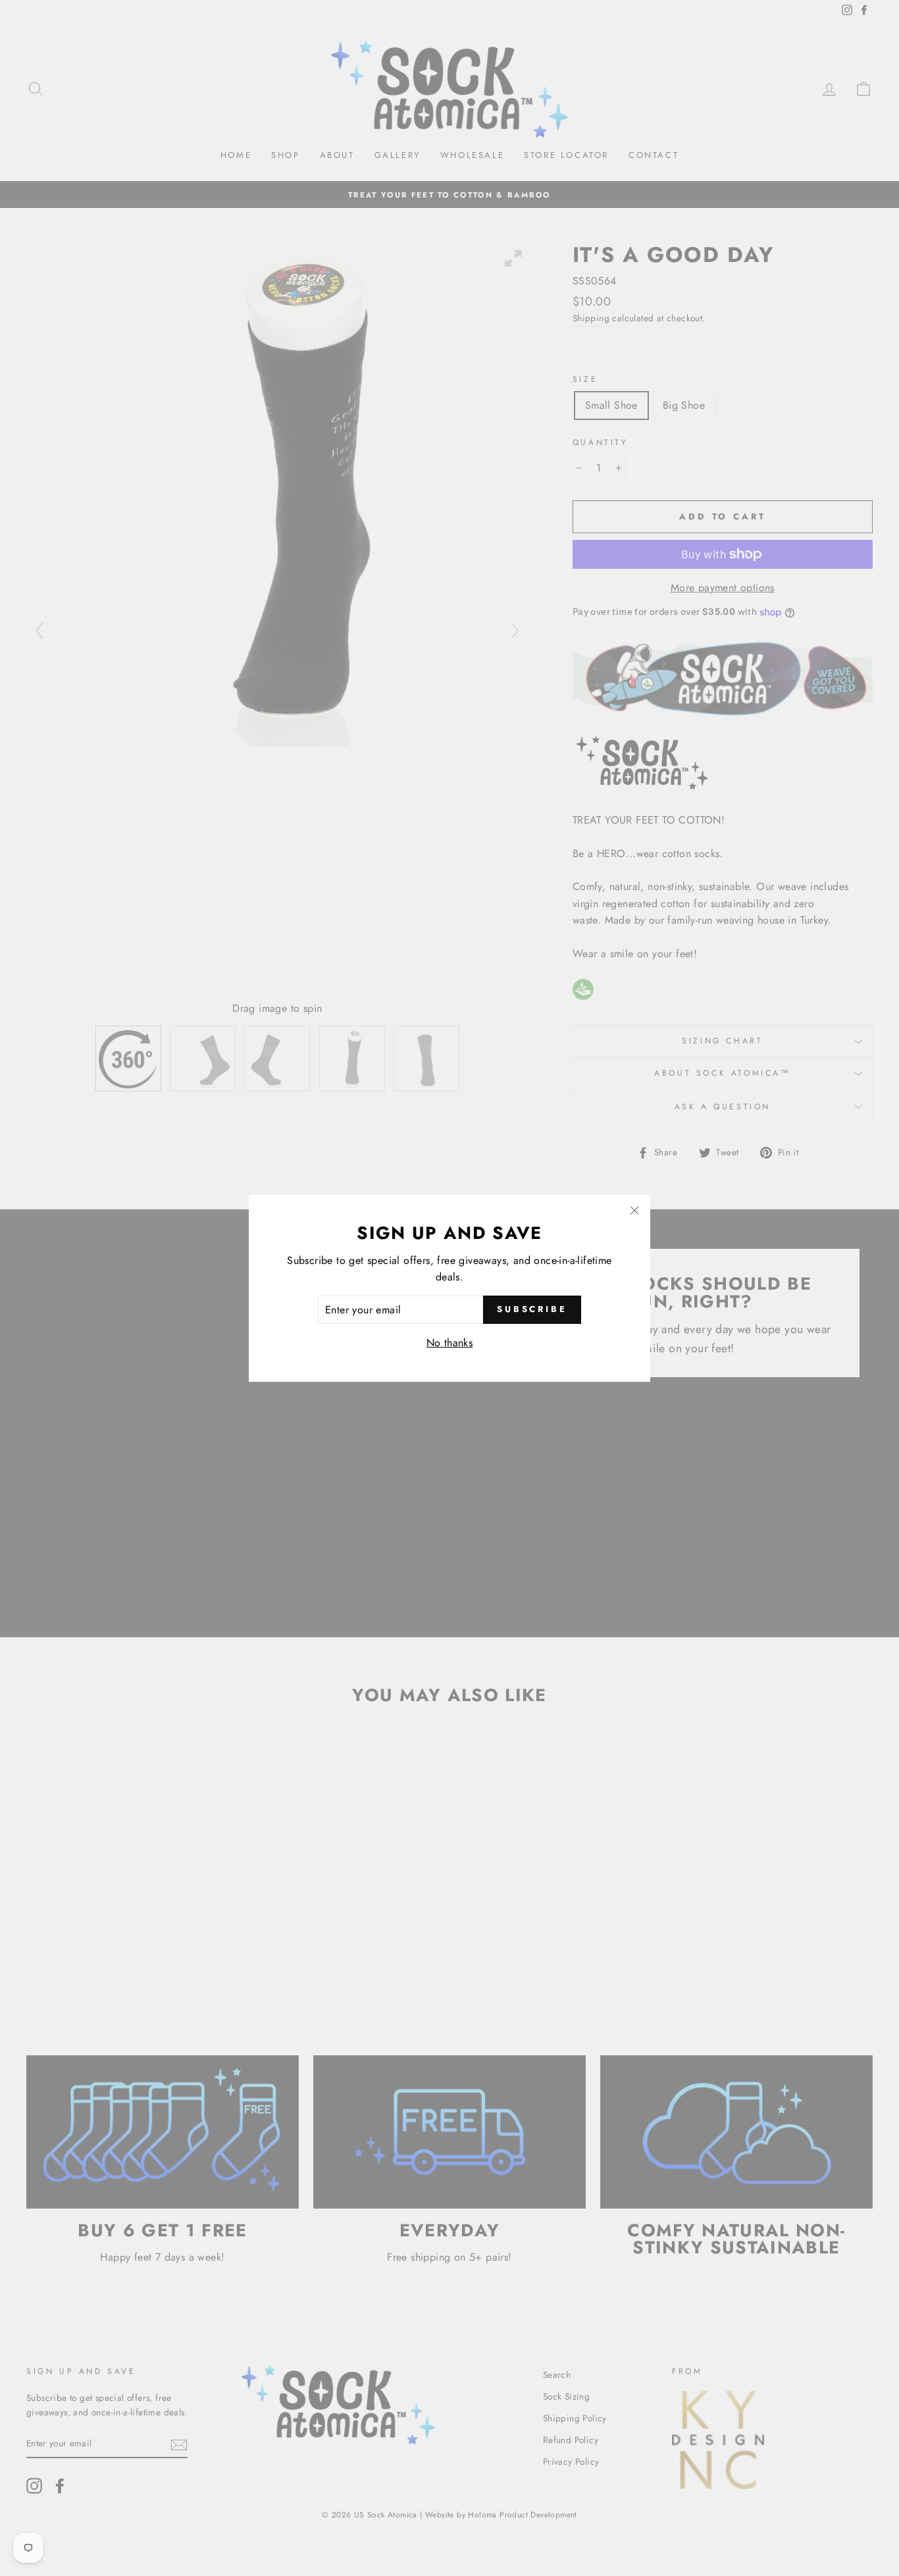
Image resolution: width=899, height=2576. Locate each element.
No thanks (450, 1343)
